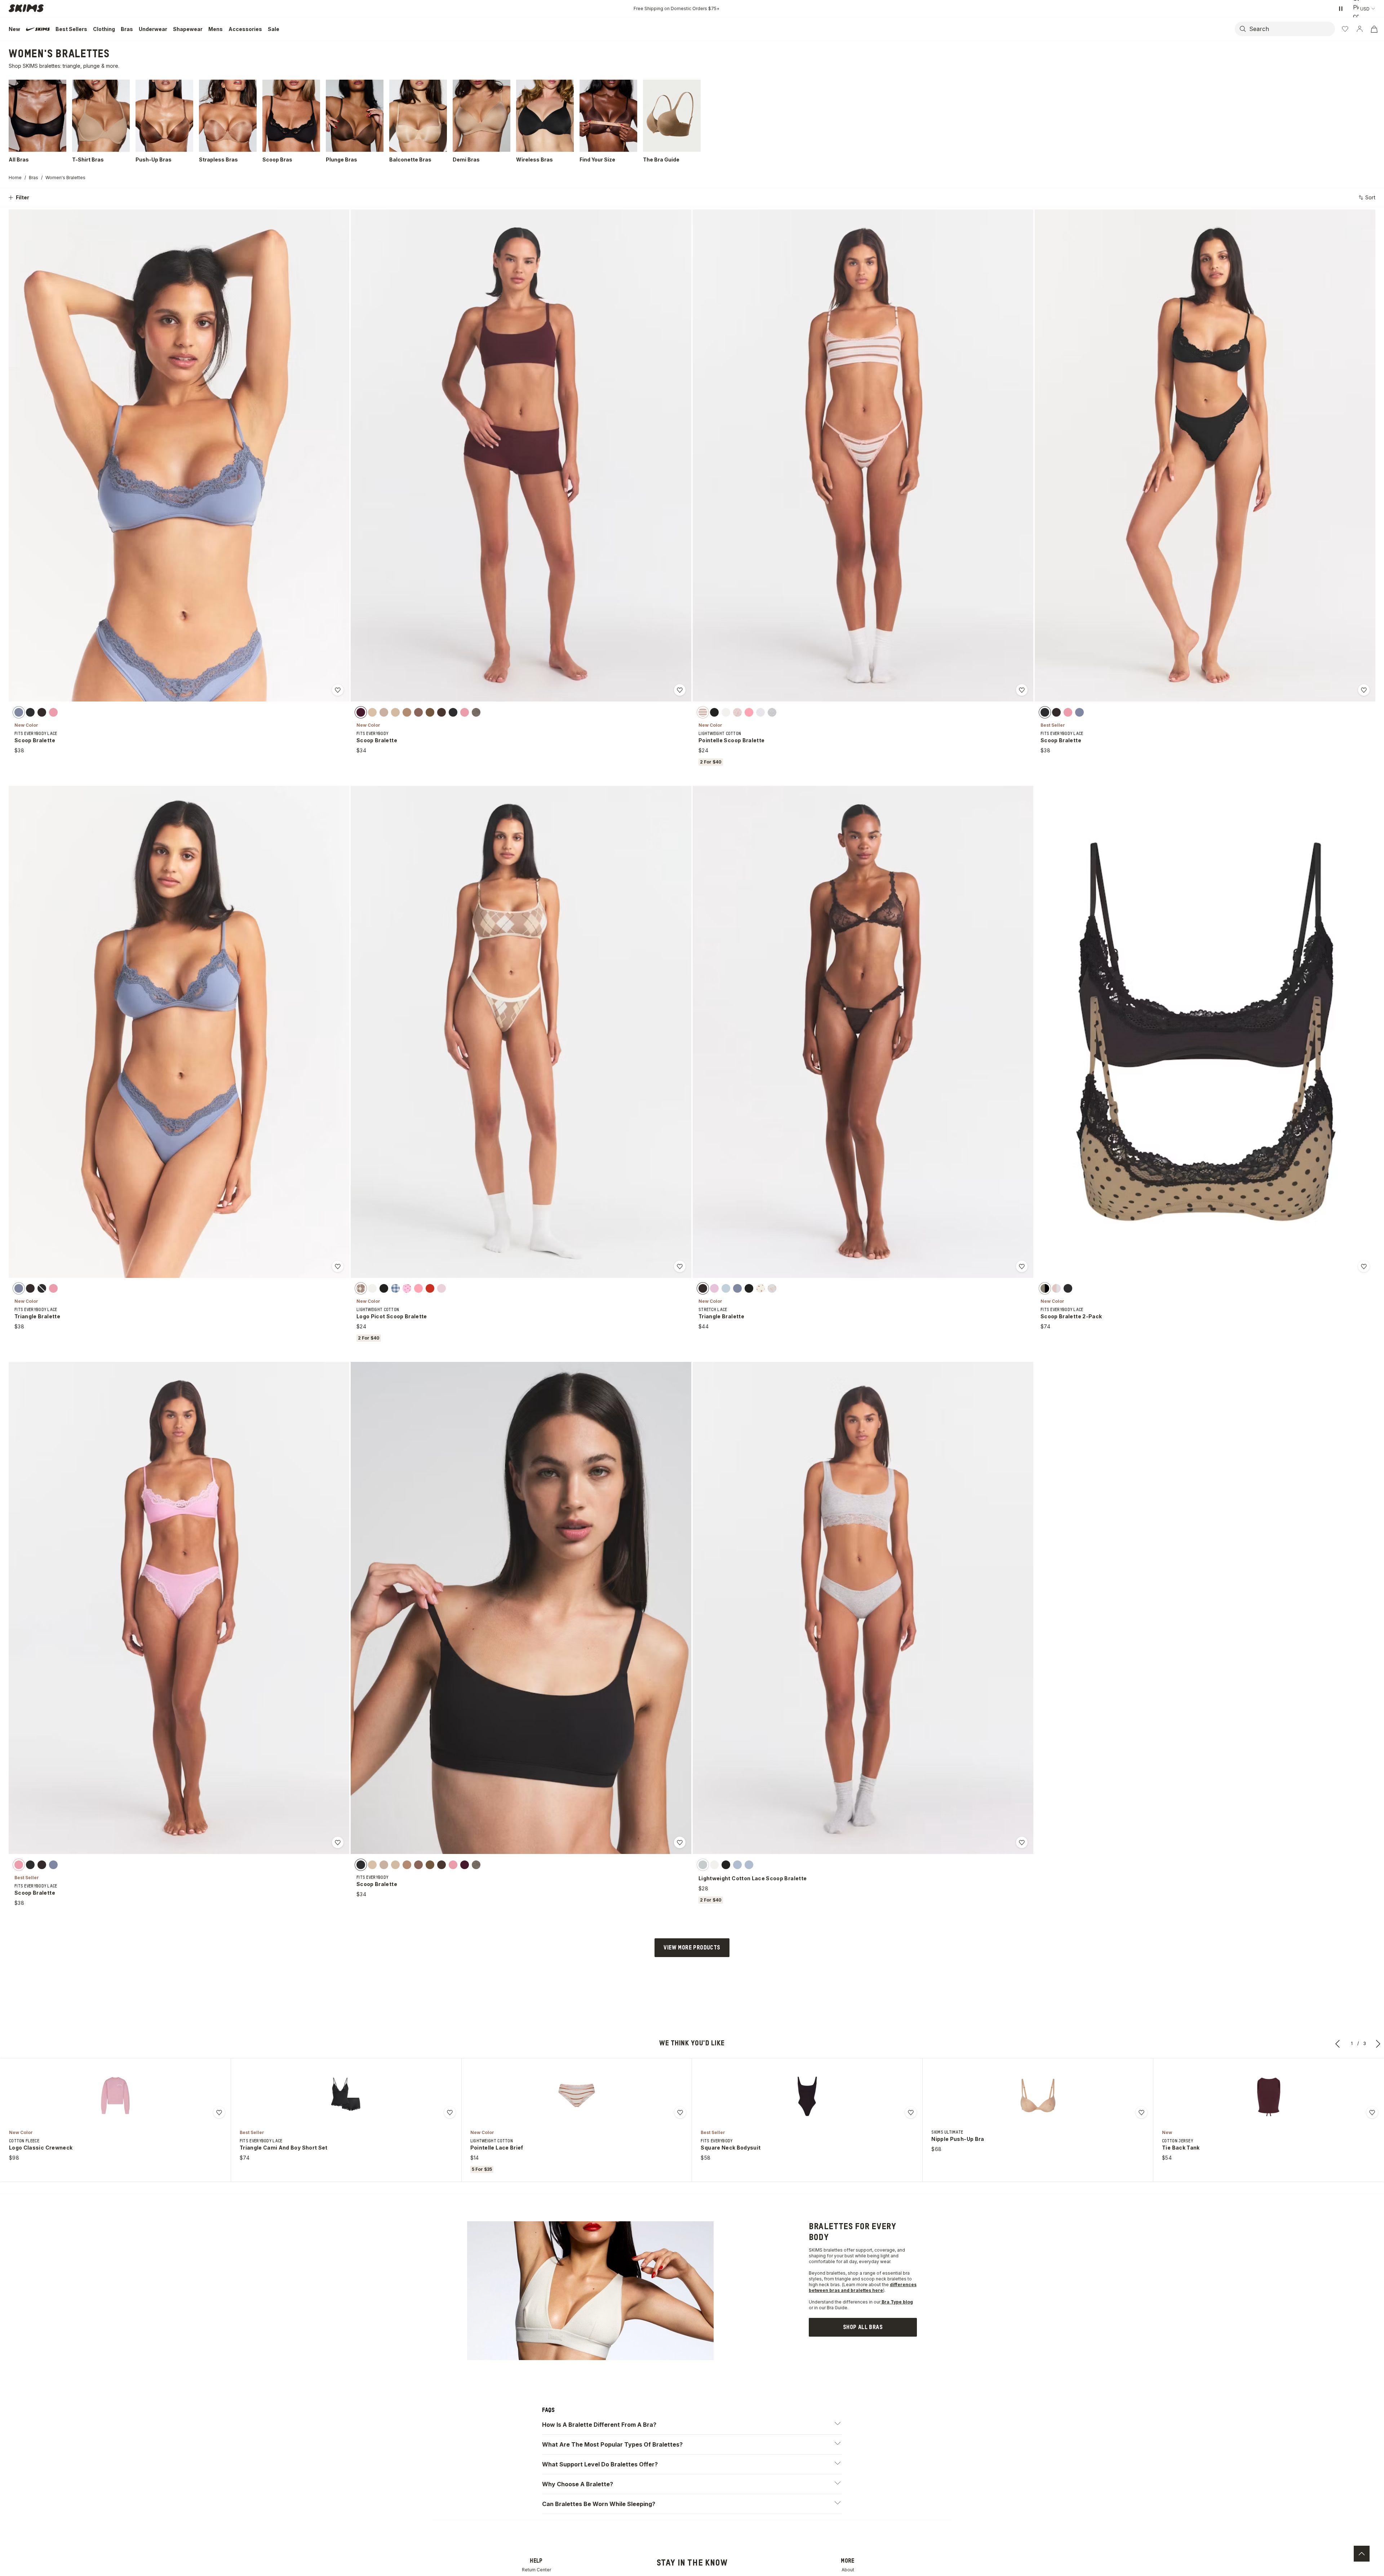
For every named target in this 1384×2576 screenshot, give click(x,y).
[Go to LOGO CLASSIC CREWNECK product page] (115, 2095)
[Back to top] (1362, 2554)
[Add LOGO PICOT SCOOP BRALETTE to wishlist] (680, 1266)
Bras (34, 178)
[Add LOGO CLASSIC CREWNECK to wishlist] (219, 2112)
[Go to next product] (1378, 2044)
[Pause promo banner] (1341, 9)
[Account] (1359, 29)
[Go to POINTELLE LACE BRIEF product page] (577, 2095)
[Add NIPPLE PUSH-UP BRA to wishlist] (1141, 2112)
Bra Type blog (897, 2302)
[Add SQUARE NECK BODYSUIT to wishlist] (911, 2112)
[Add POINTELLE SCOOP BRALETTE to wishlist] (1022, 690)
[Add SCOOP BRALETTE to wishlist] (338, 690)
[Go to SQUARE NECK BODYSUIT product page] (807, 2095)
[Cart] (1374, 29)
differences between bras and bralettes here (863, 2287)
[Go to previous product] (1338, 2044)
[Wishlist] (1345, 29)
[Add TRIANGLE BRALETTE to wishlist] (338, 1266)
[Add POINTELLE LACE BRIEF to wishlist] (680, 2112)
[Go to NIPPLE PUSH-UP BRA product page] (1038, 2095)
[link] (863, 2327)
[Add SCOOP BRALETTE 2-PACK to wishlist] (1364, 1266)
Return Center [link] (536, 2570)
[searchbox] (1291, 29)
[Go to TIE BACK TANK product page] (1269, 2095)
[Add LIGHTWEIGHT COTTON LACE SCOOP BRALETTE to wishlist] (1022, 1842)
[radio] (19, 712)
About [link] (848, 2570)
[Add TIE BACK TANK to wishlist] (1372, 2112)
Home (15, 178)
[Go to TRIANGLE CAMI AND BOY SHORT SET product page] (346, 2095)
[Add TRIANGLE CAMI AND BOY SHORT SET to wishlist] (450, 2112)
